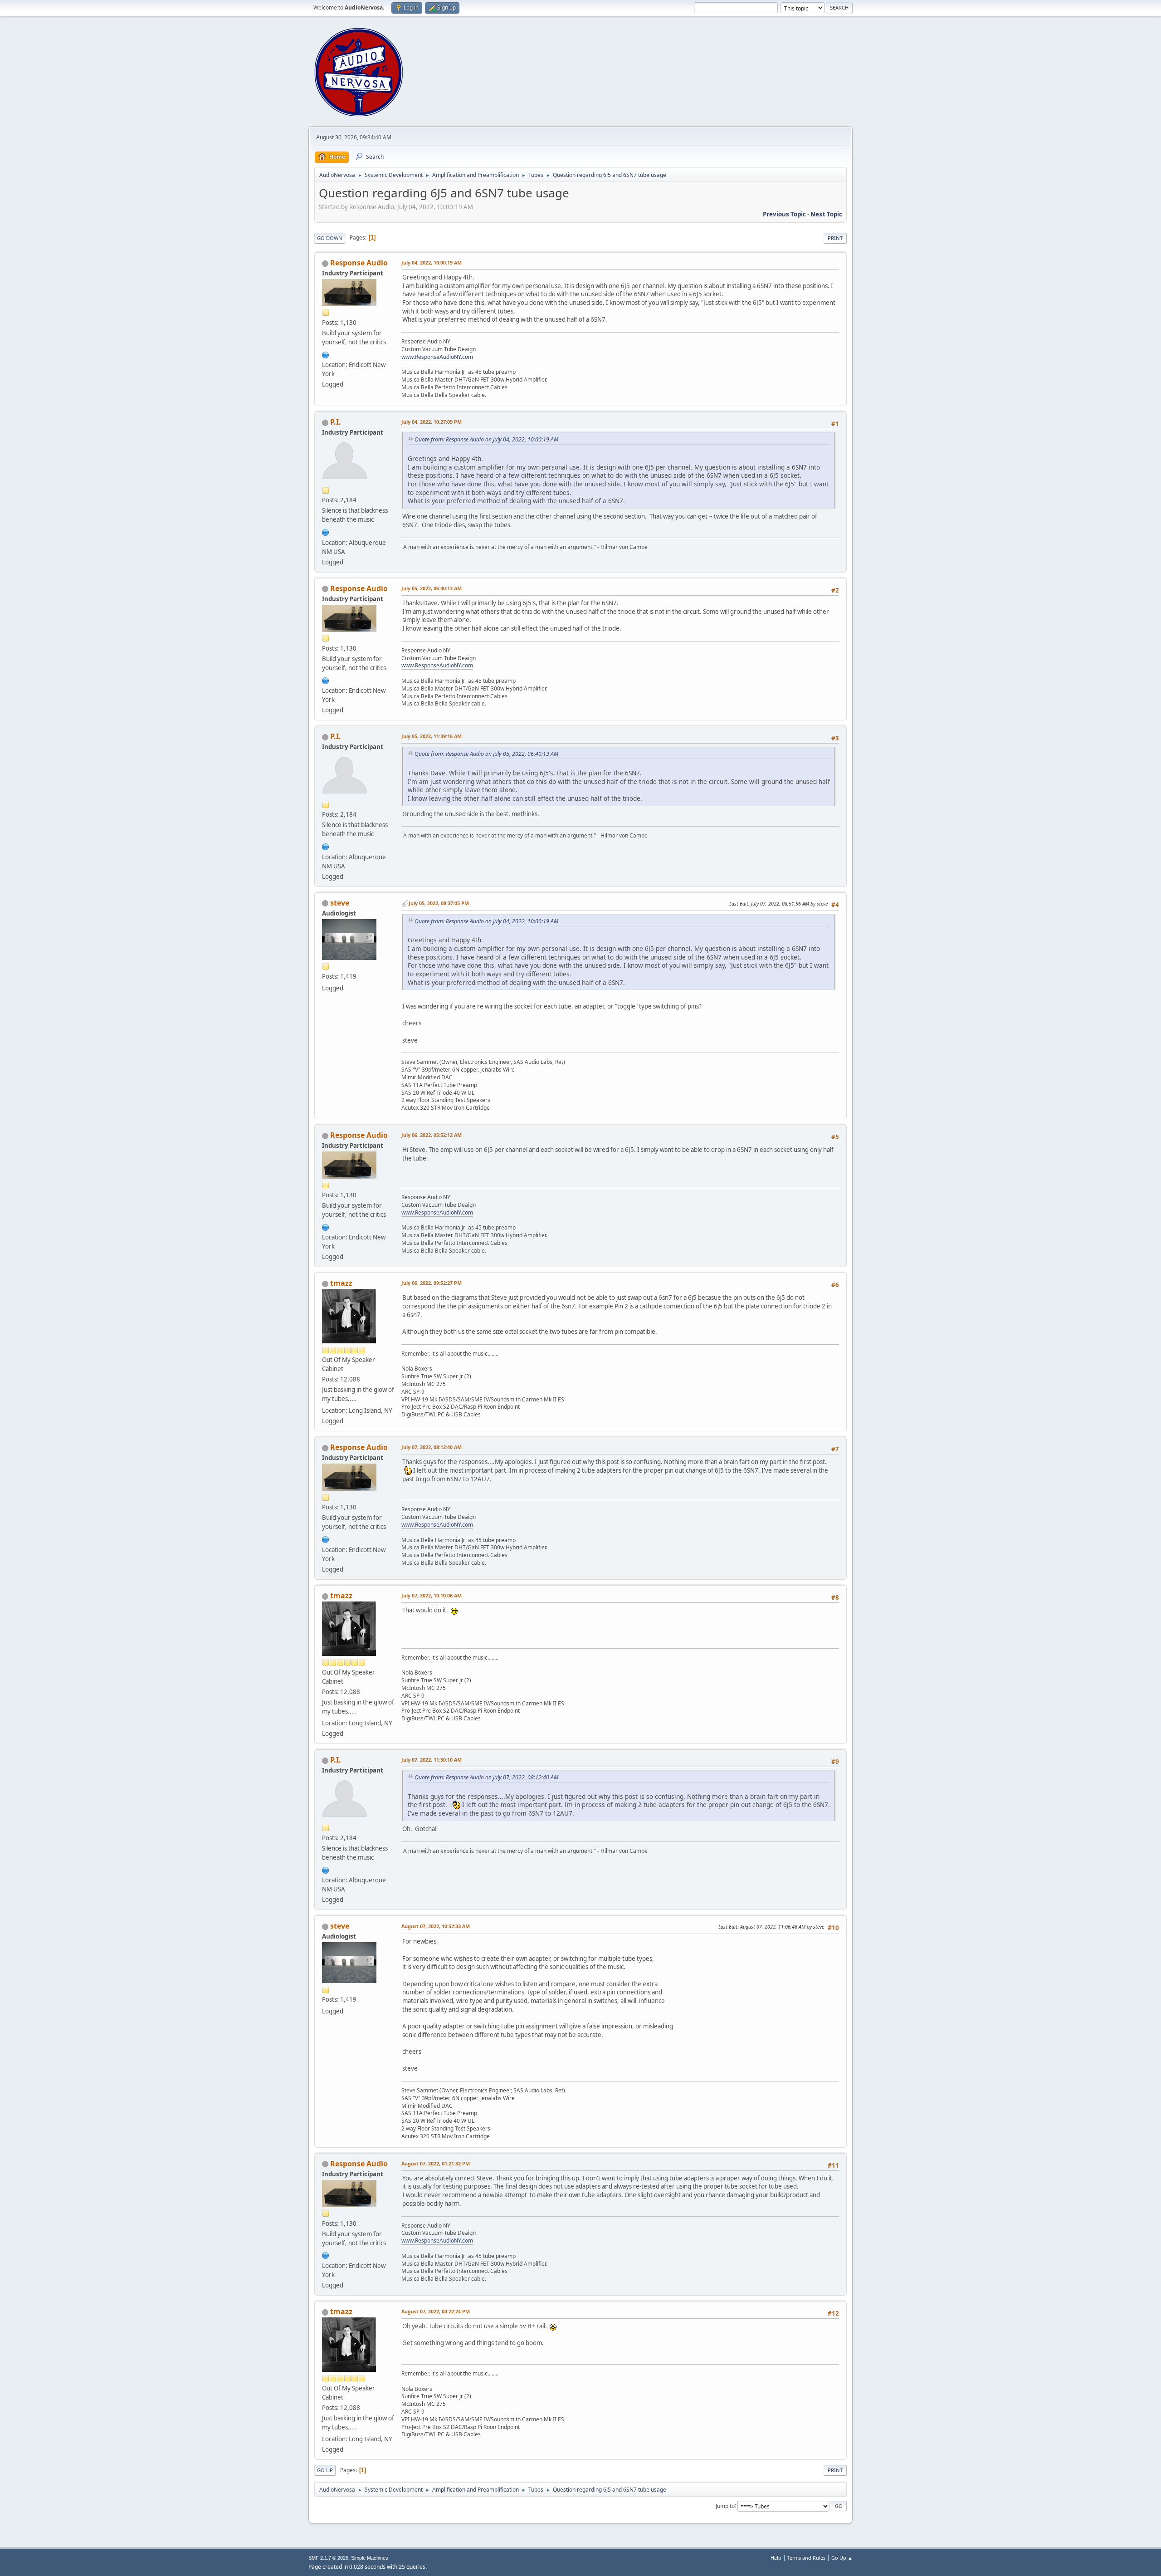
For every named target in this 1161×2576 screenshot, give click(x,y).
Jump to (725, 2505)
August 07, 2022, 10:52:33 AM (436, 1926)
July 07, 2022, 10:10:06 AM (432, 1595)
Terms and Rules (806, 2558)
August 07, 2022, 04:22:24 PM (436, 2311)
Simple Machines (370, 2558)
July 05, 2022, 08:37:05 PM (439, 903)
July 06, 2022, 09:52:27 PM (432, 1283)
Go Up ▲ (842, 2558)
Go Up (325, 2470)
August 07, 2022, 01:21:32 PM (436, 2163)
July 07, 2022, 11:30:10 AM (432, 1760)
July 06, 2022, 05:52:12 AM (432, 1135)
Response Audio (359, 263)
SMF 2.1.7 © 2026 (328, 2558)
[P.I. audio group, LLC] (326, 531)
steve (340, 903)
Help (776, 2558)
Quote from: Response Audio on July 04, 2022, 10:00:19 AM (486, 439)
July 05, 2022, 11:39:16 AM (432, 736)
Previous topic (784, 214)
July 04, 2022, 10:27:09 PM (432, 422)
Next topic (826, 214)
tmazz (341, 1283)
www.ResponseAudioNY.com (437, 357)
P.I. (336, 422)
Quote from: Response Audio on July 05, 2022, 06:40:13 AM (486, 754)
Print (835, 238)
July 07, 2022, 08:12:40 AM (432, 1447)
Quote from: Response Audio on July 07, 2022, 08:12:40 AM (486, 1777)
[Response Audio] (326, 354)
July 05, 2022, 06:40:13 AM (432, 588)
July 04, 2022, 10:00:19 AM (432, 262)
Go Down (330, 238)
